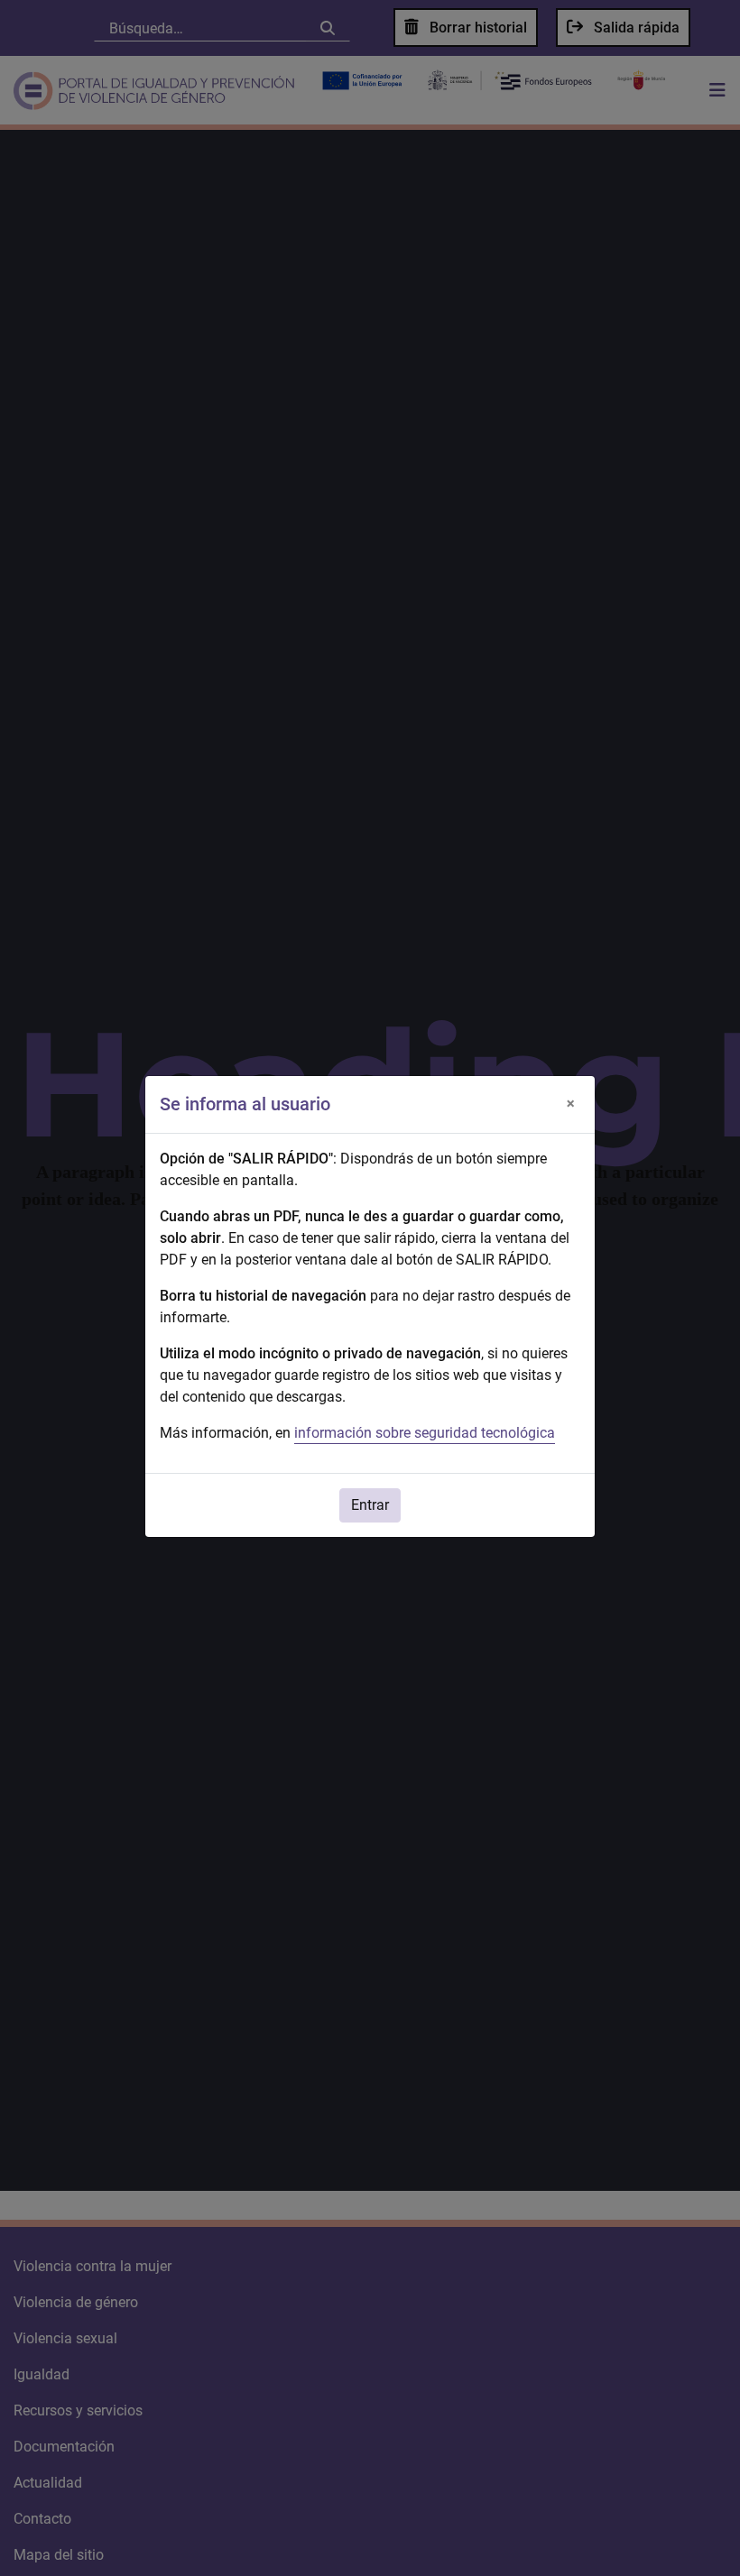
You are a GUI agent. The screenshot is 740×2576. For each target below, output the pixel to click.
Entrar (370, 1505)
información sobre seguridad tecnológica (425, 1433)
